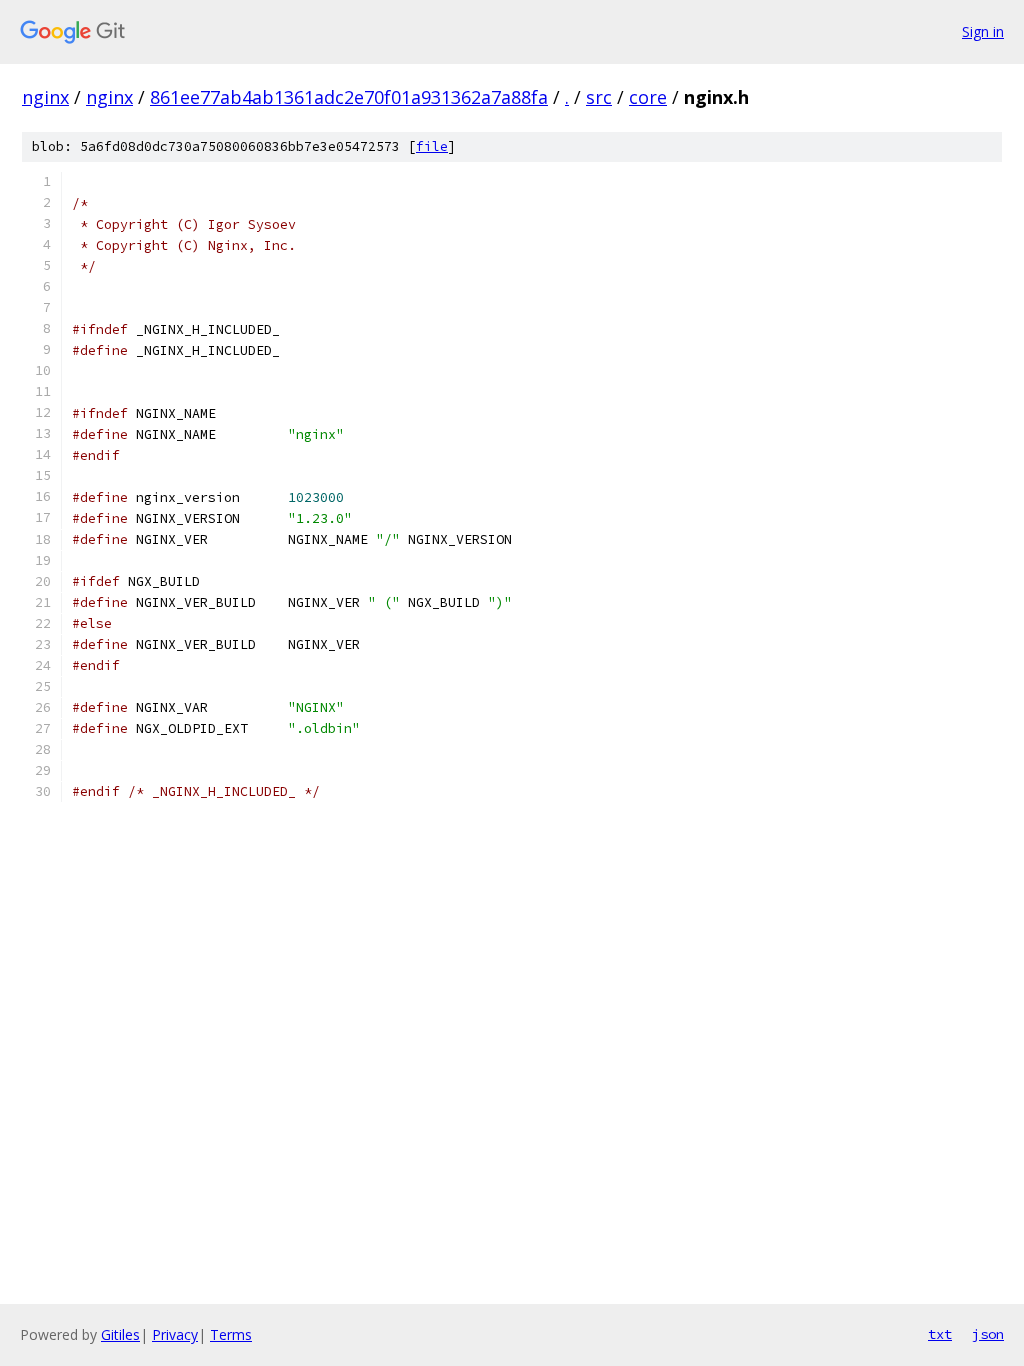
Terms (231, 1334)
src (599, 97)
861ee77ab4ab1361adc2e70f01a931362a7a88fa (349, 97)
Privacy (175, 1334)
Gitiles (120, 1334)
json (988, 1334)
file (432, 146)
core (648, 97)
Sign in (983, 31)
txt (940, 1334)
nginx (45, 97)
